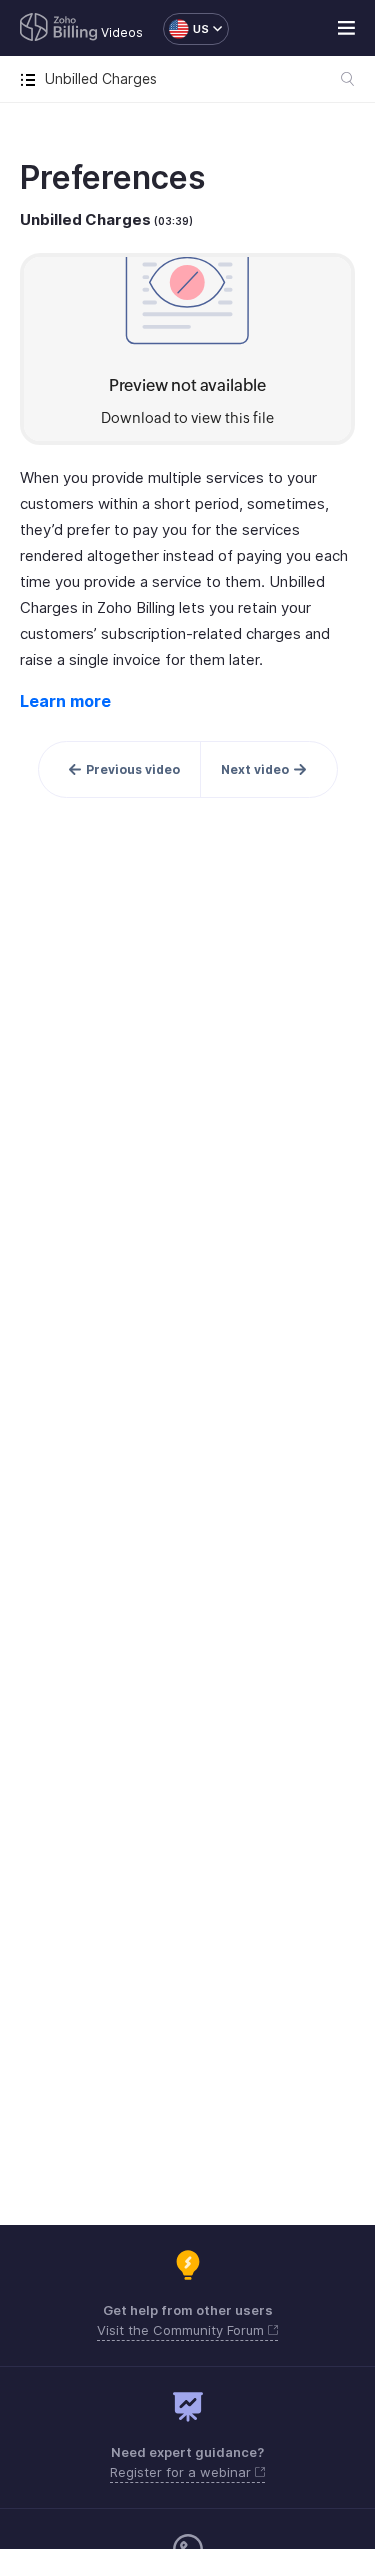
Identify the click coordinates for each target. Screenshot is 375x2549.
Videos (122, 32)
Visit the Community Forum (182, 2330)
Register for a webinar (182, 2472)
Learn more (65, 701)
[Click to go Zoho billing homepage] (59, 29)
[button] (186, 29)
